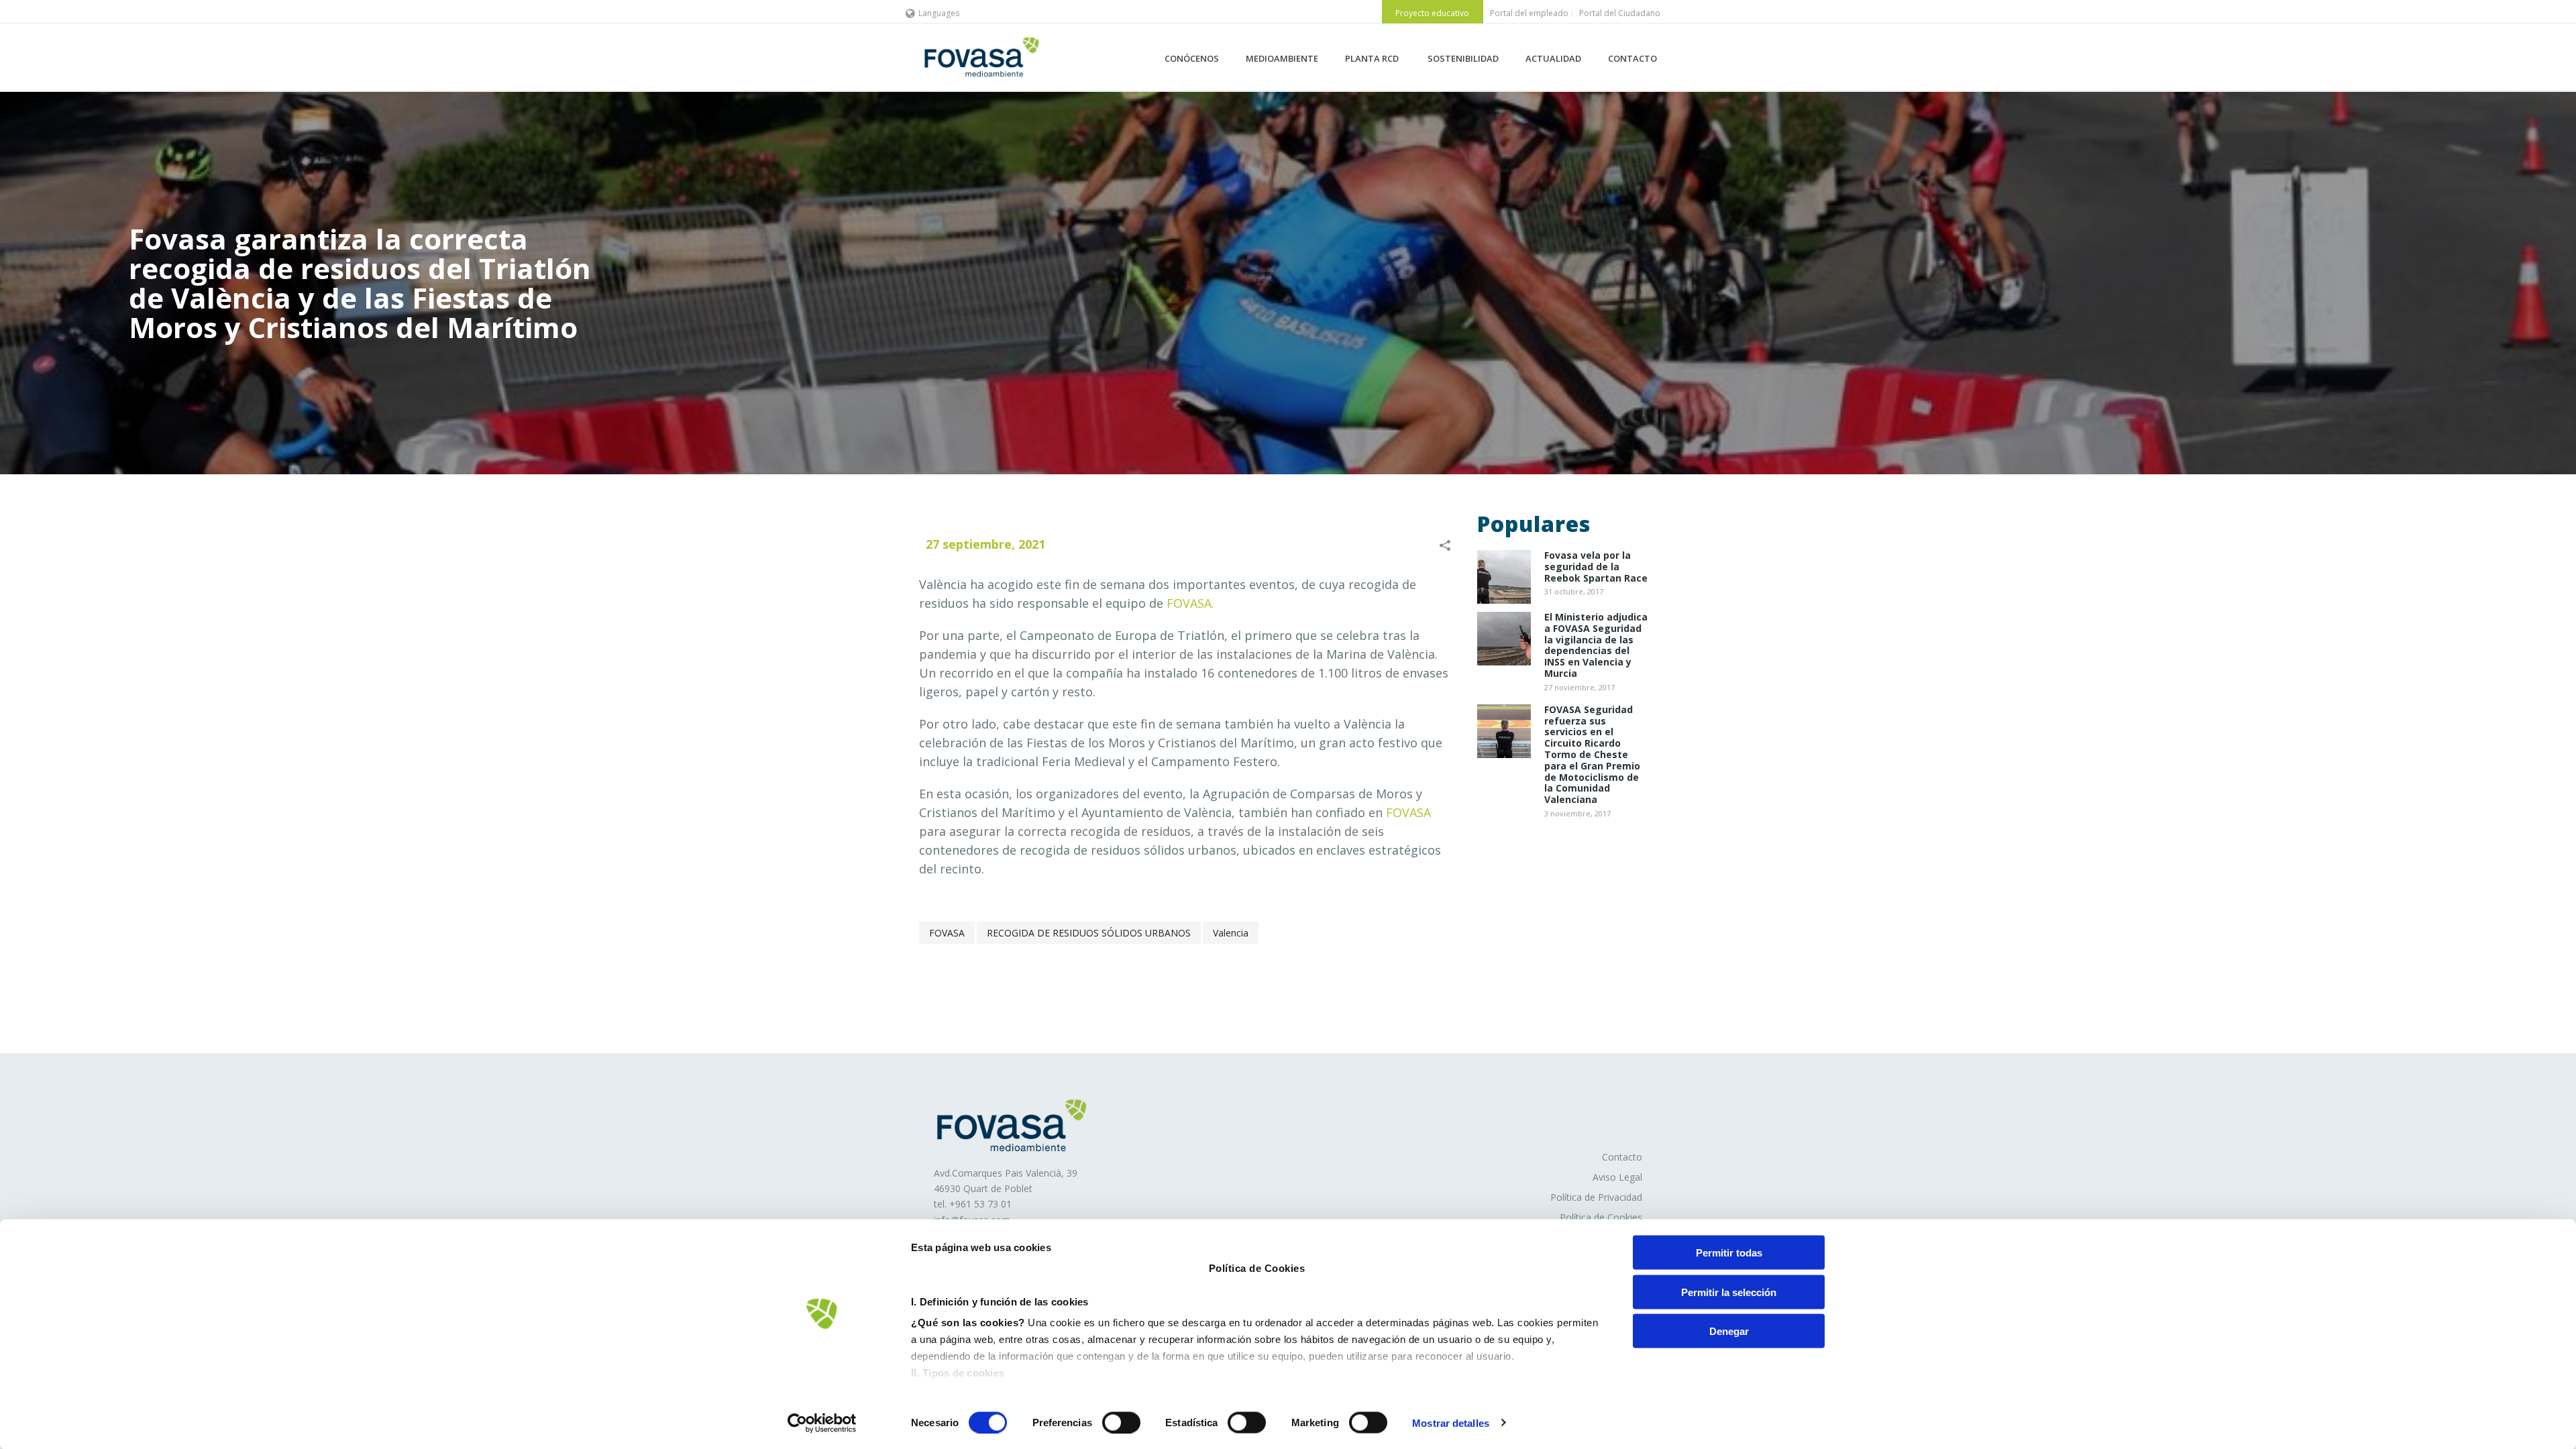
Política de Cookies (1601, 1217)
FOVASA (1408, 812)
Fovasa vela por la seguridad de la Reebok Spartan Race (1596, 567)
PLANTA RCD (1373, 58)
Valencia (1231, 933)
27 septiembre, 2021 (985, 544)
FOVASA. (1190, 603)
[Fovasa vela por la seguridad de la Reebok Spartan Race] (1504, 577)
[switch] (1121, 1422)
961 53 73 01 (983, 1204)
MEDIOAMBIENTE (1282, 58)
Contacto (1622, 1157)
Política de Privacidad (1596, 1197)
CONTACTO (1632, 58)
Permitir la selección (1729, 1292)
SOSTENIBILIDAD (1463, 58)
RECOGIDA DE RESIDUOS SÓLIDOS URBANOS (1089, 933)
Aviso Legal (1617, 1177)
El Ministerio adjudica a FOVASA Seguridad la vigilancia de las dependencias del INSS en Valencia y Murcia (1596, 646)
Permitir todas (1729, 1253)
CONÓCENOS (1192, 58)
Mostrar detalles (1451, 1423)
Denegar (1729, 1331)
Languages (939, 13)
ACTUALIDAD (1553, 58)
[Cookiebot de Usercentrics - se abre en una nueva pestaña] (822, 1423)
